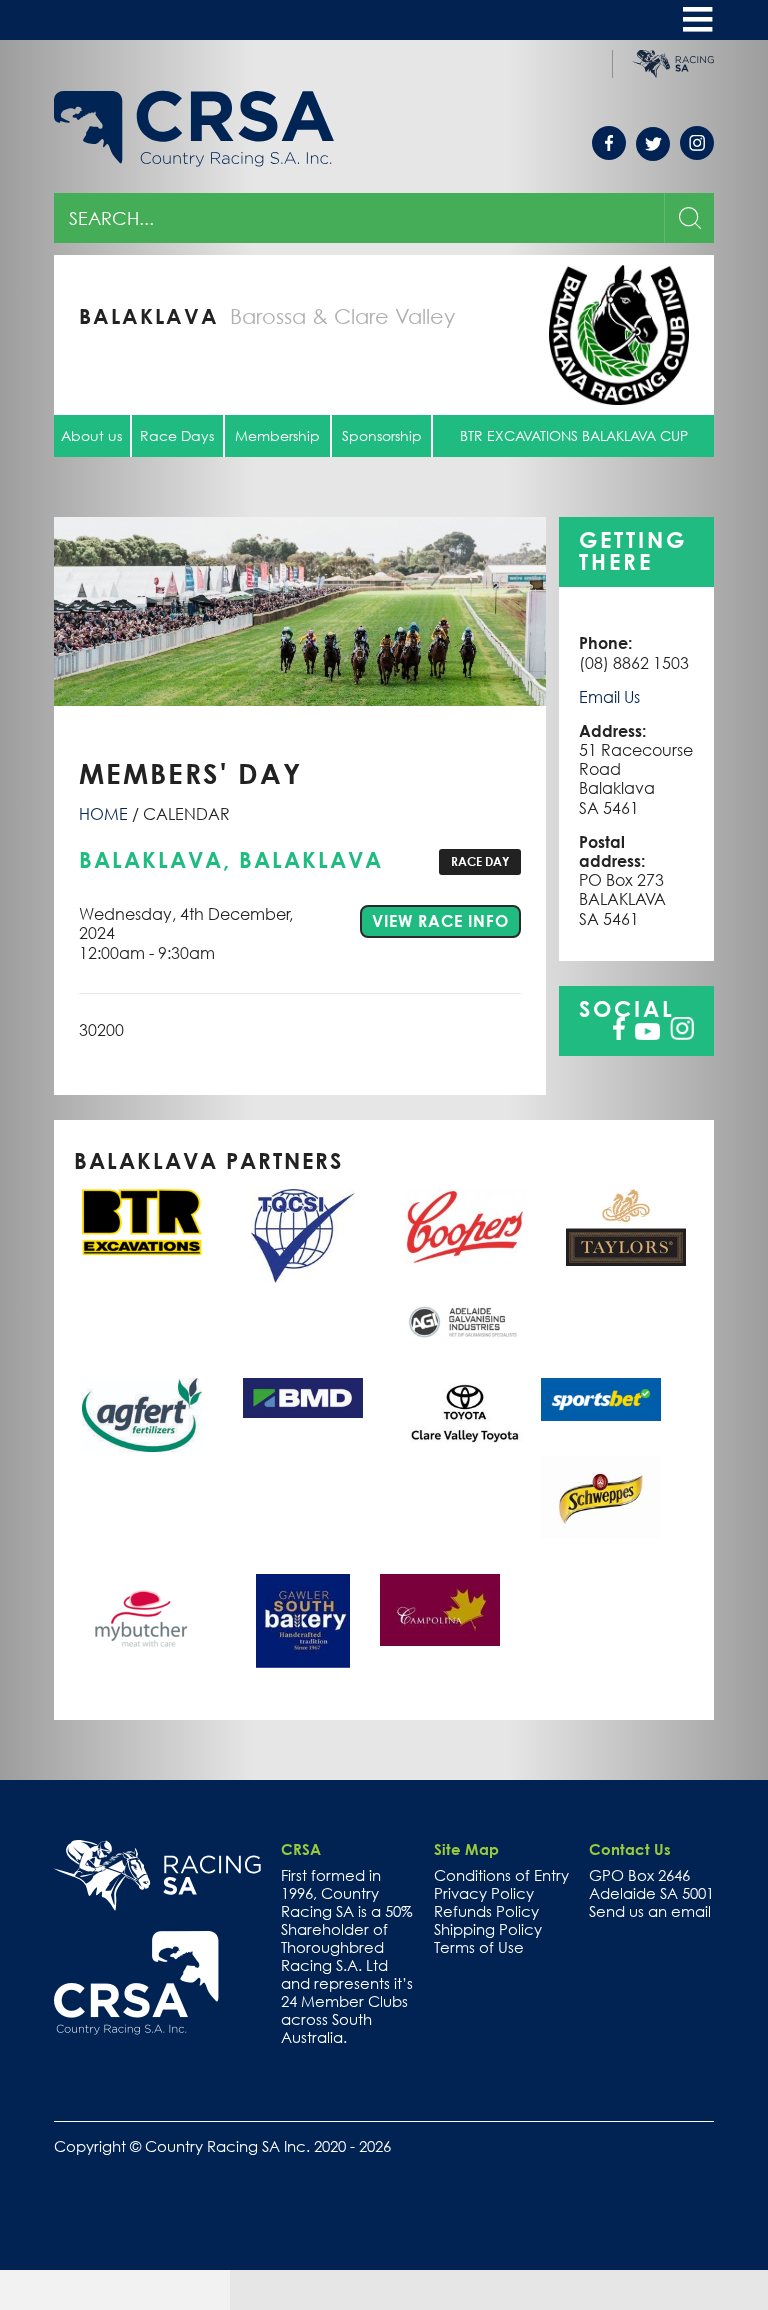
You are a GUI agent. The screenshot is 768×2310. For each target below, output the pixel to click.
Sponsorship (382, 435)
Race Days (177, 435)
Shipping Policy (488, 1929)
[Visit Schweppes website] (601, 1497)
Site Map (466, 1849)
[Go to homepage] (136, 1983)
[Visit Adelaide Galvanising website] (464, 1322)
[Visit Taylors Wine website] (626, 1227)
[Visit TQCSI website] (303, 1236)
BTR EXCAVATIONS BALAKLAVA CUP (574, 435)
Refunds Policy (486, 1911)
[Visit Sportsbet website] (601, 1399)
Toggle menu (697, 19)
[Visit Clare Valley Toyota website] (464, 1413)
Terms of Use (479, 1947)
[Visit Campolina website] (440, 1610)
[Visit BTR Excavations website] (142, 1222)
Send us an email (650, 1911)
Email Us (609, 697)
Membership (277, 435)
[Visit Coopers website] (464, 1227)
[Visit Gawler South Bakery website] (303, 1621)
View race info (446, 920)
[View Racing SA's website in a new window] (157, 1875)
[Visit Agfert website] (142, 1415)
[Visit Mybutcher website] (142, 1616)
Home (103, 814)
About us (91, 435)
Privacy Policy (484, 1893)
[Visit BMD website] (303, 1398)
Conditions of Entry (501, 1875)
